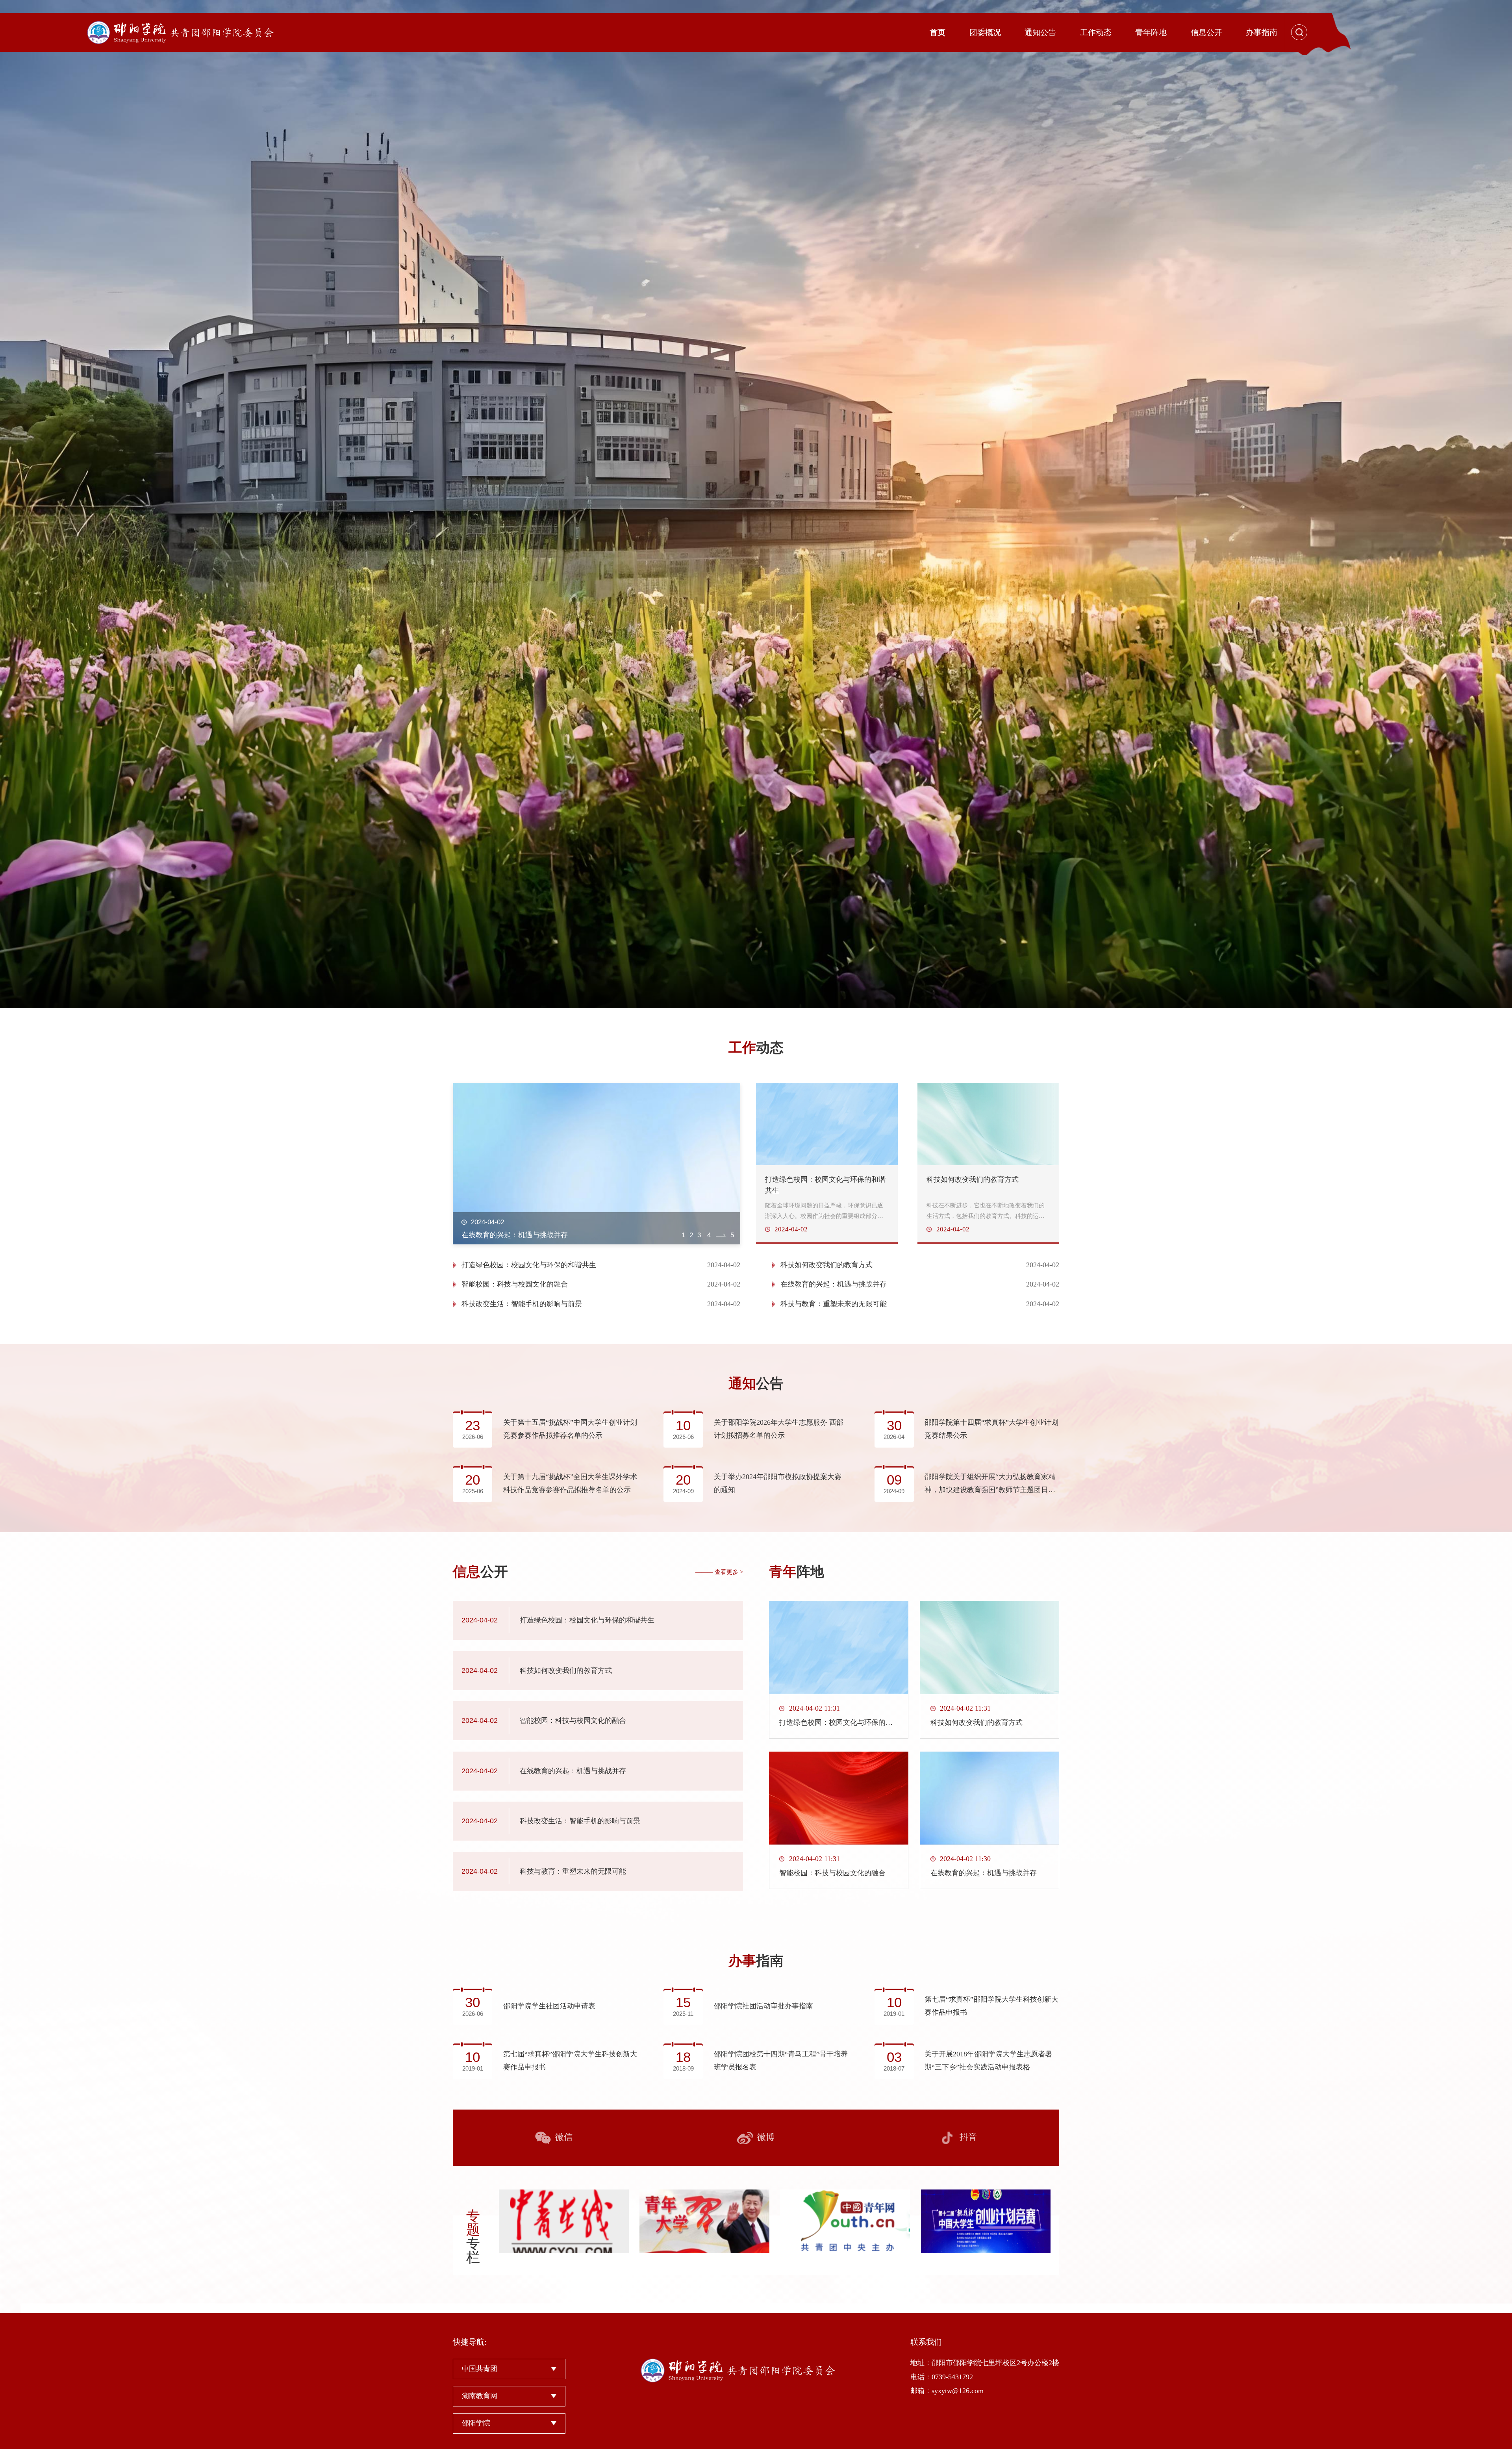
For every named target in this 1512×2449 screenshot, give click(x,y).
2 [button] (693, 1235)
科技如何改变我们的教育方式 (826, 1265)
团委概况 (985, 32)
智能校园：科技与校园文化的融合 (515, 1284)
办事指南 (1262, 32)
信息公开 (1206, 32)
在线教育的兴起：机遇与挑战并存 (834, 1284)
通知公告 (1040, 32)
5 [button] (732, 1235)
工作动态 (1096, 32)
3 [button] (716, 1235)
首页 (938, 32)
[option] (756, 504)
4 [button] (724, 1235)
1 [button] (683, 1235)
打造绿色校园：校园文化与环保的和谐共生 (529, 1265)
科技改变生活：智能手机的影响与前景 (522, 1304)
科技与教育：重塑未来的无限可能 (834, 1304)
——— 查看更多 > (719, 1572)
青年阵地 (1151, 32)
